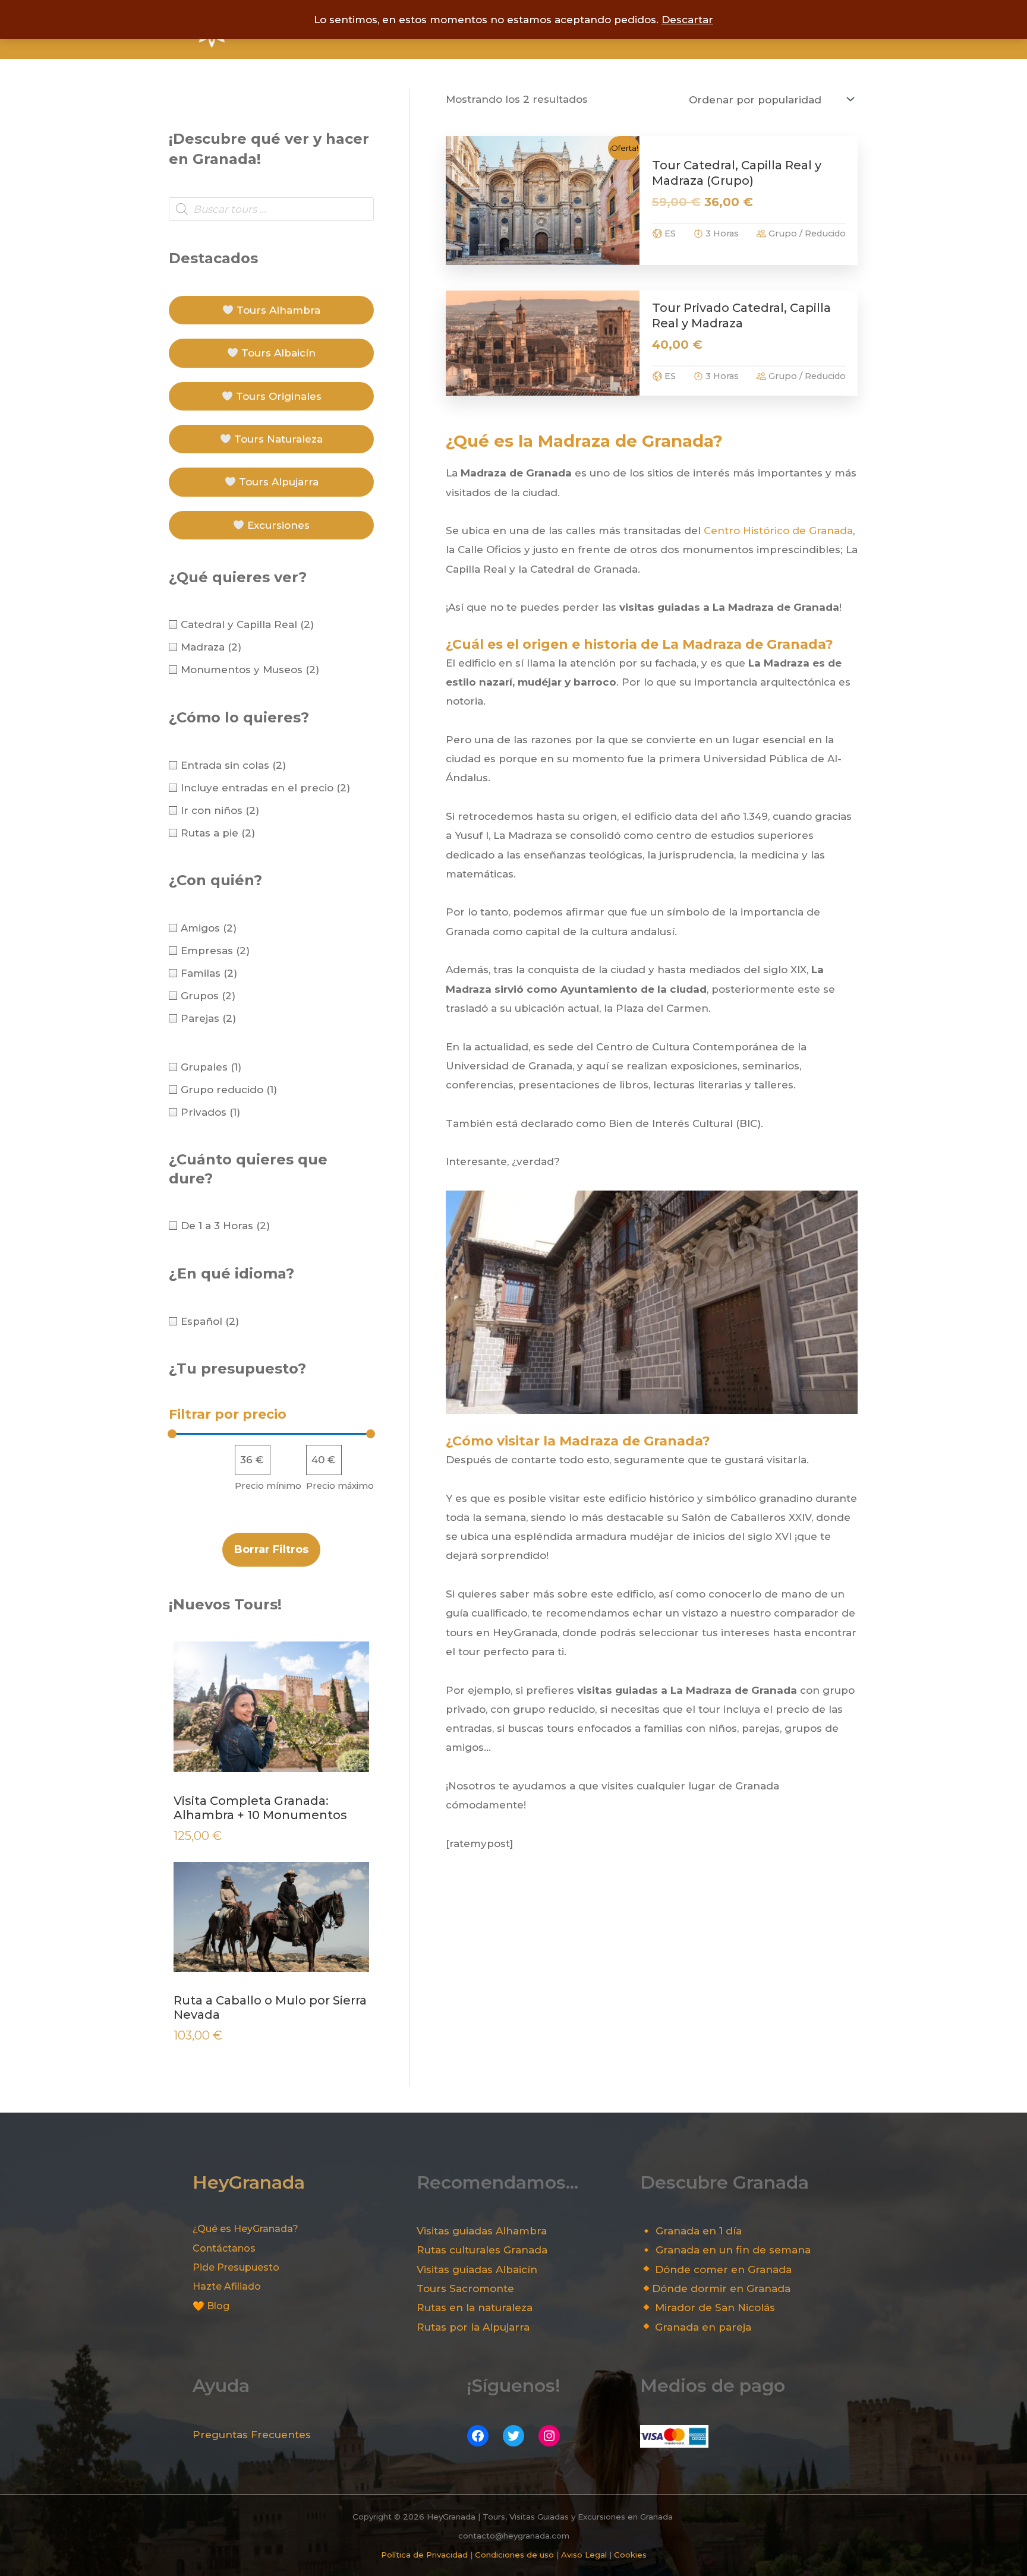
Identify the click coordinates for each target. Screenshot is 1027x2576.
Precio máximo (340, 1486)
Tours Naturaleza (277, 439)
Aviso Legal (584, 2555)
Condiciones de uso (514, 2555)
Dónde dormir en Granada (721, 2288)
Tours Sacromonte (465, 2288)
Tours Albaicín (277, 353)
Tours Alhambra (277, 310)
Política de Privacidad (424, 2555)
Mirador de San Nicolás (715, 2307)
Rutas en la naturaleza (475, 2307)
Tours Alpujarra (277, 482)
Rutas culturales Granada (482, 2250)
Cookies (630, 2555)
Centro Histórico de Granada (778, 531)
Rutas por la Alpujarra (473, 2327)
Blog (218, 2306)
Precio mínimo (268, 1486)
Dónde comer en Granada (723, 2269)
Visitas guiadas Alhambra (482, 2231)
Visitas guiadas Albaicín (477, 2269)
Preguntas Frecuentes (252, 2435)
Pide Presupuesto (236, 2267)
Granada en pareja (703, 2327)
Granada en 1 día (699, 2231)
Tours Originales (277, 396)
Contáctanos (224, 2248)
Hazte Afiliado (227, 2286)
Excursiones (277, 525)
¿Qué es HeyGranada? (245, 2229)
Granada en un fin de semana (733, 2250)
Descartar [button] (687, 20)
